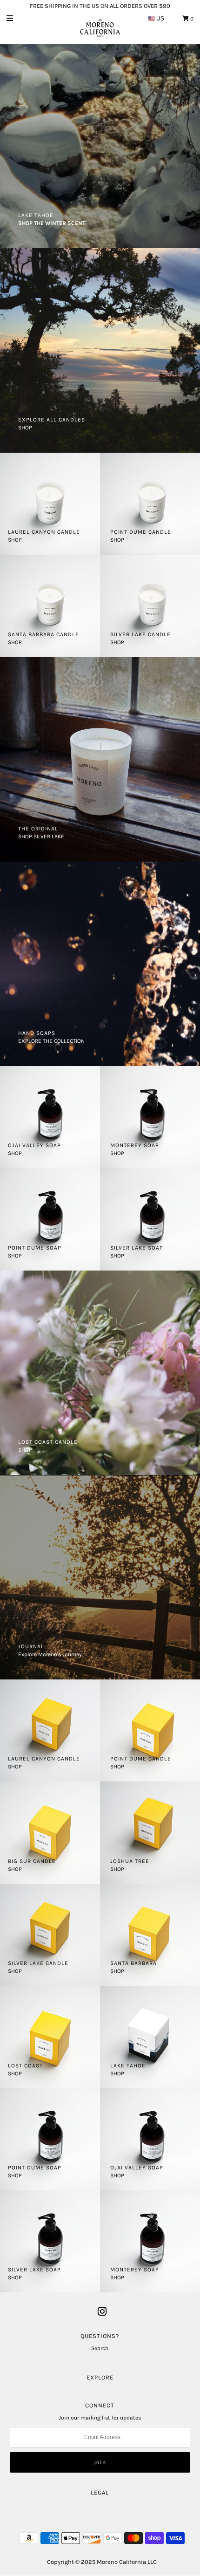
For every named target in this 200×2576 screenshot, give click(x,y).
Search (100, 2348)
